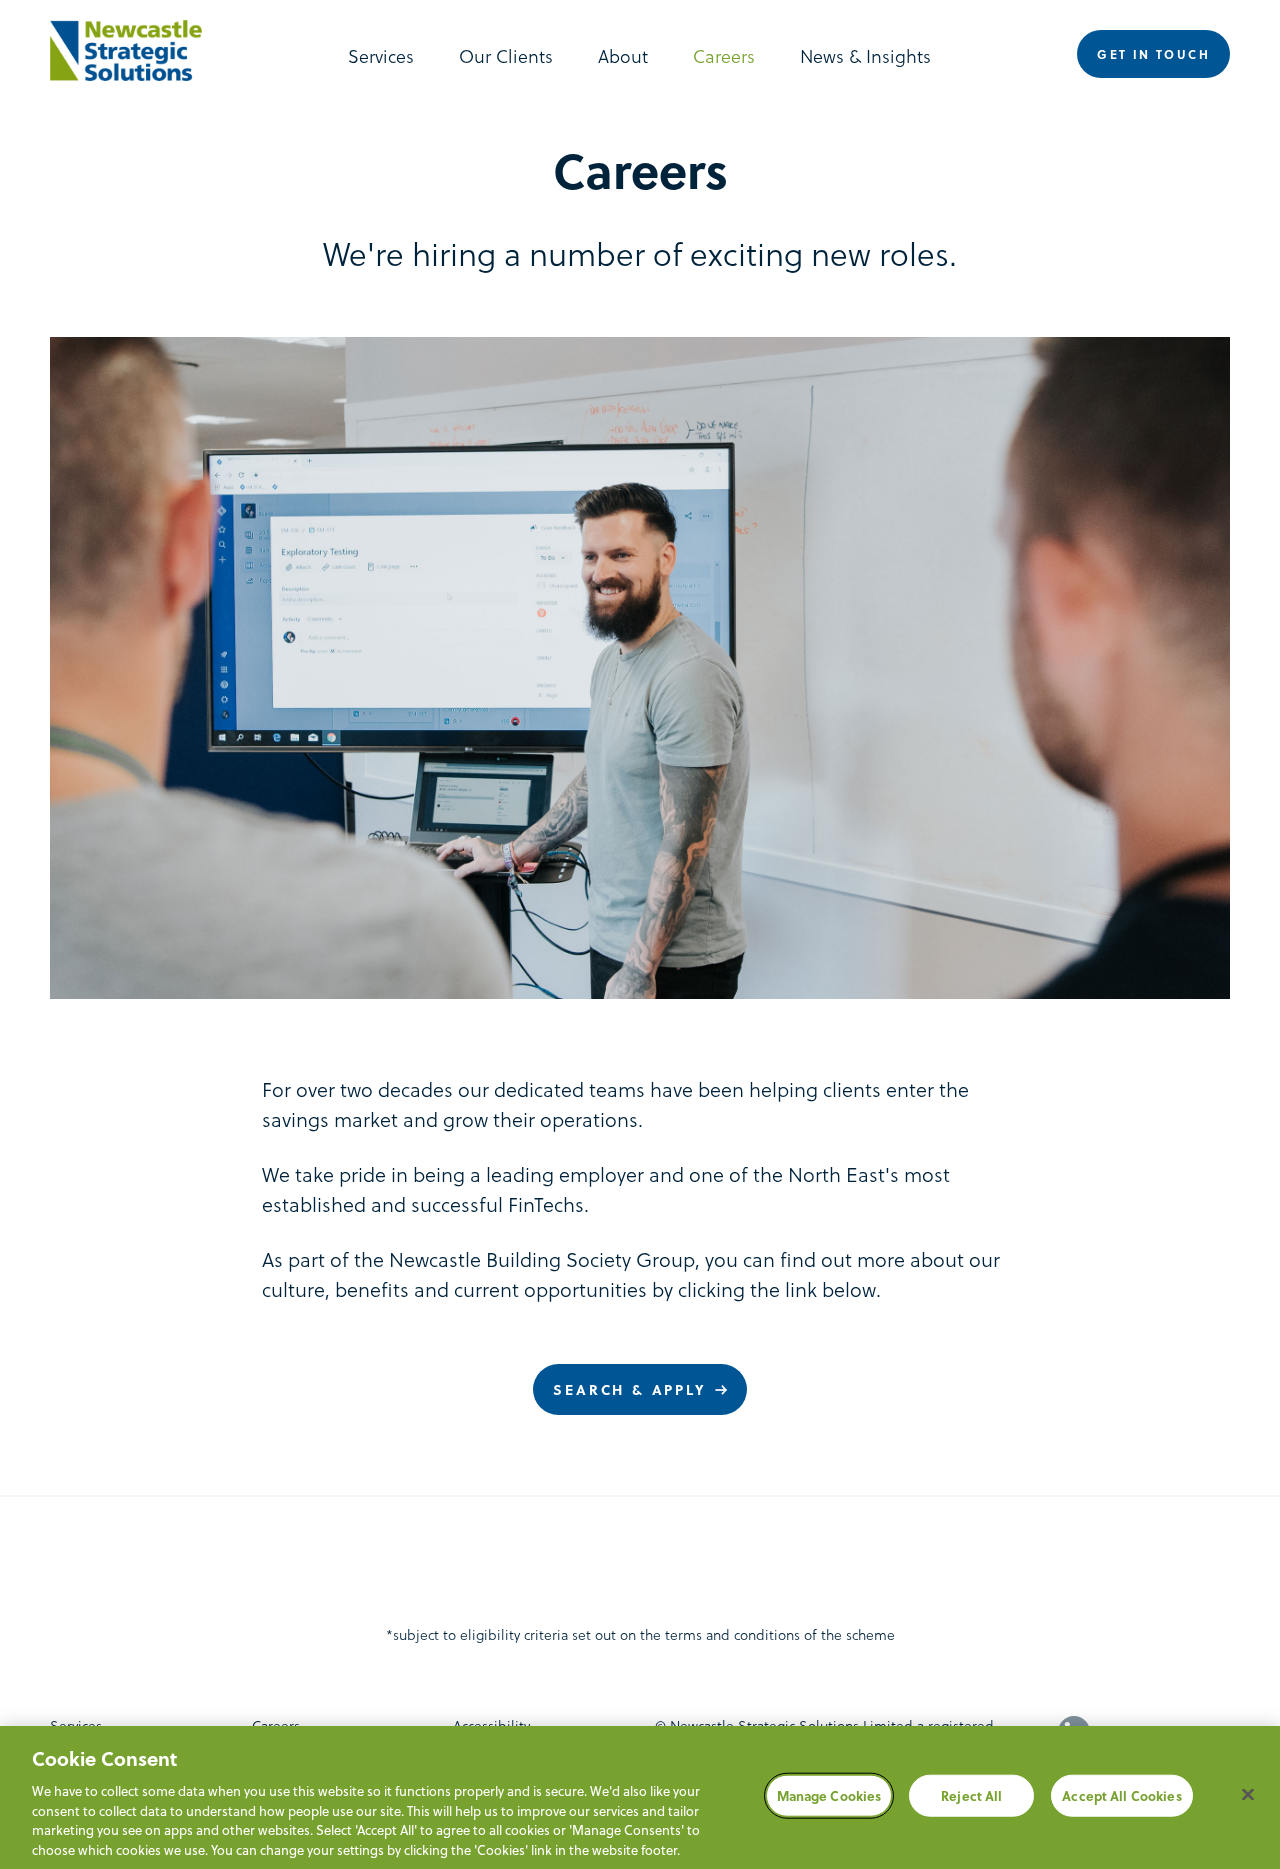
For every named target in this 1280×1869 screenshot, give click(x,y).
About (623, 55)
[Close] (1248, 1795)
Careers (724, 55)
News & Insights (865, 55)
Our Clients (506, 55)
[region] (640, 1797)
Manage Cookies (829, 1795)
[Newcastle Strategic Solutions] (136, 50)
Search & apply (629, 1389)
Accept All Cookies (1121, 1795)
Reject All (971, 1795)
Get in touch (1153, 54)
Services (381, 55)
